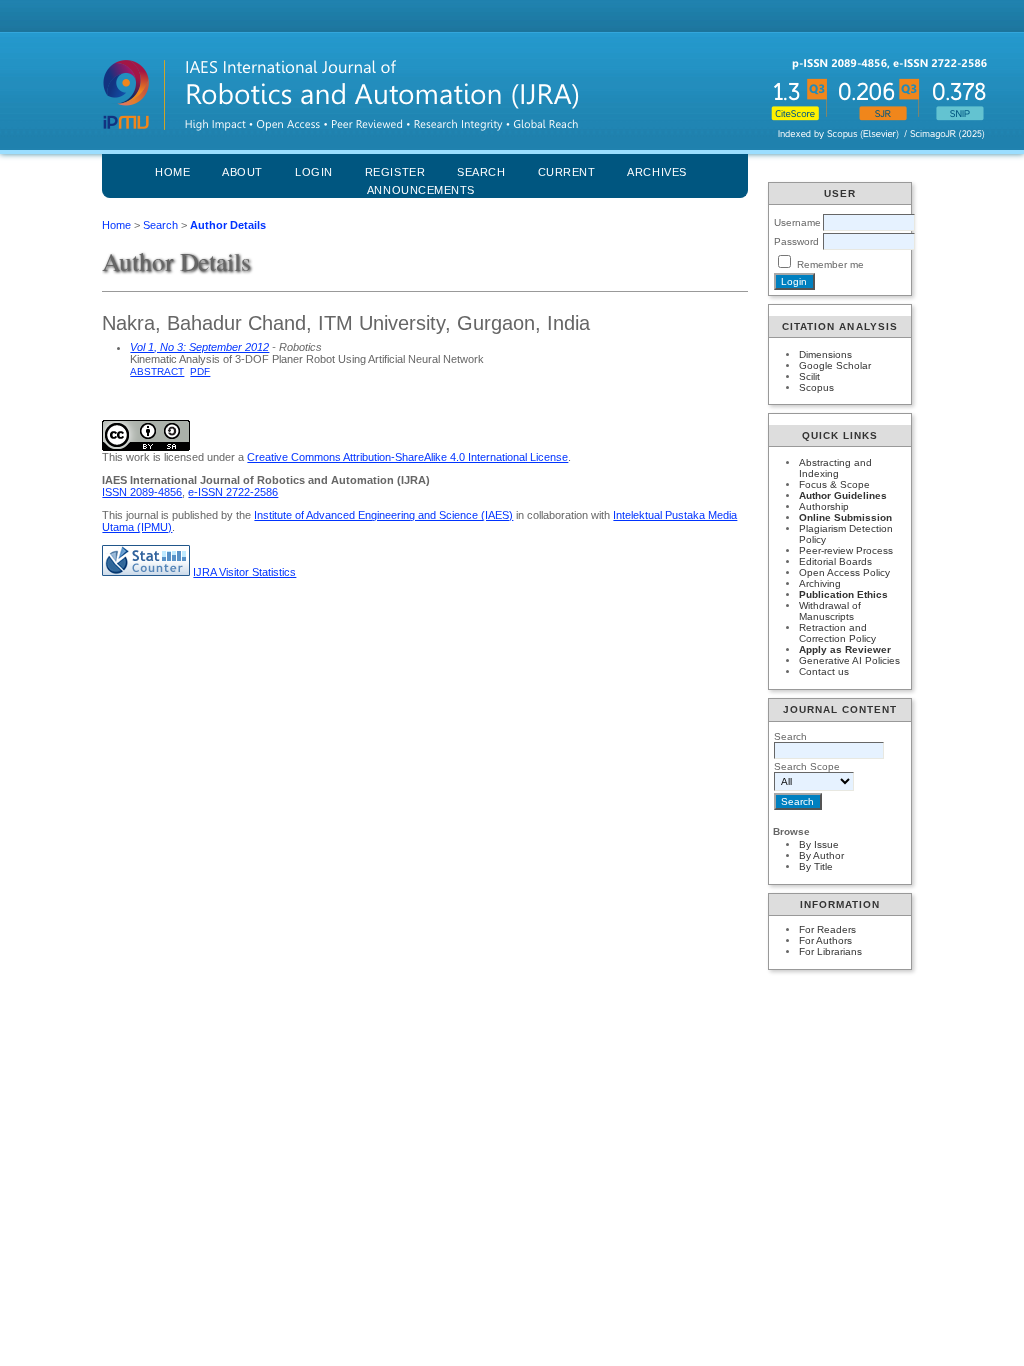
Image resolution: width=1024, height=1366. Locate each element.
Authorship (824, 506)
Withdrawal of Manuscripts (830, 611)
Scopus (816, 387)
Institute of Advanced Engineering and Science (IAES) (383, 515)
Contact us (824, 671)
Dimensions (825, 354)
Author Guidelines (843, 495)
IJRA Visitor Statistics (244, 572)
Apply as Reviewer (845, 649)
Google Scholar (835, 365)
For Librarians (830, 951)
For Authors (825, 940)
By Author (821, 855)
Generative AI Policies (849, 660)
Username (797, 222)
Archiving (820, 583)
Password (796, 241)
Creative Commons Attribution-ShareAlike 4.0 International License (407, 457)
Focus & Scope (834, 484)
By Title (816, 866)
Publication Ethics (843, 594)
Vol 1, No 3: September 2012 (199, 347)
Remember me (830, 264)
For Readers (827, 929)
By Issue (819, 844)
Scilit (809, 376)
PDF (200, 371)
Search (160, 225)
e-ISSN (233, 492)
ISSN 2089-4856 (142, 492)
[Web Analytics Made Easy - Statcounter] (146, 572)
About (242, 172)
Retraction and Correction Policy (837, 633)
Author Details (228, 225)
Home (172, 172)
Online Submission (845, 517)
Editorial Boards (835, 561)
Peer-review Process (846, 550)
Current (567, 172)
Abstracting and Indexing (835, 468)
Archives (656, 172)
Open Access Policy (844, 572)
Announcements (421, 190)
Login (314, 172)
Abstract (157, 371)
